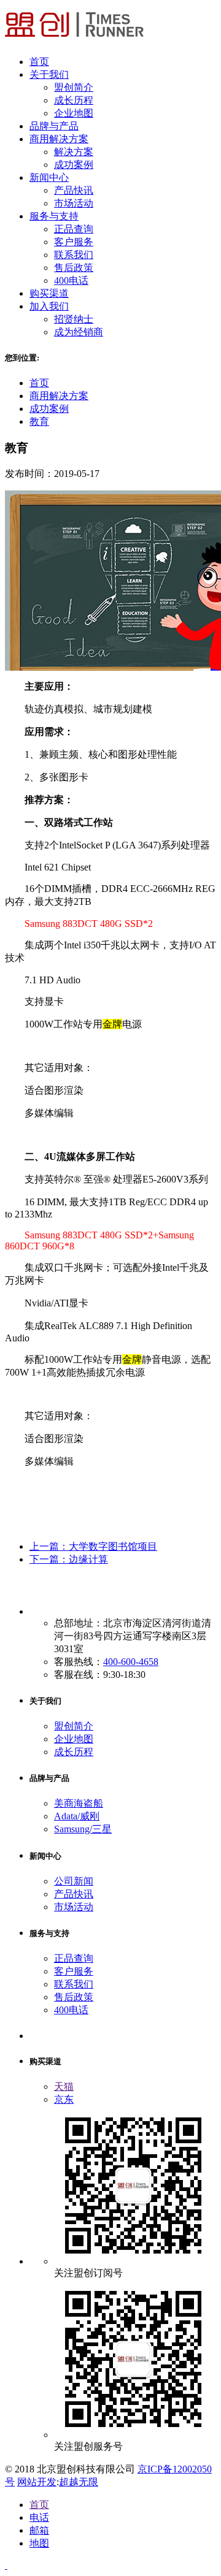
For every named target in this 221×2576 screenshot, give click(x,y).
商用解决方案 (59, 396)
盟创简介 (74, 87)
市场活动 (74, 203)
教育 (39, 421)
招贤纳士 (74, 319)
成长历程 (74, 100)
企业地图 (74, 113)
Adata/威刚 (77, 1816)
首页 (39, 383)
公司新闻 (74, 1881)
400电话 (71, 280)
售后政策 (74, 268)
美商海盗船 (79, 1803)
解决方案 (74, 152)
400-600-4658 (131, 1662)
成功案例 (74, 165)
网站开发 (37, 2482)
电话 (39, 2517)
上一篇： (93, 1546)
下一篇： (69, 1559)
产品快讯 (74, 190)
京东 (64, 2099)
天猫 (64, 2086)
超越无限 (79, 2482)
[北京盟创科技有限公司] (74, 40)
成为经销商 (79, 332)
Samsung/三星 (83, 1829)
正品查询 (74, 229)
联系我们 (74, 255)
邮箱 (39, 2530)
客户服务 (74, 242)
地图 (39, 2543)
